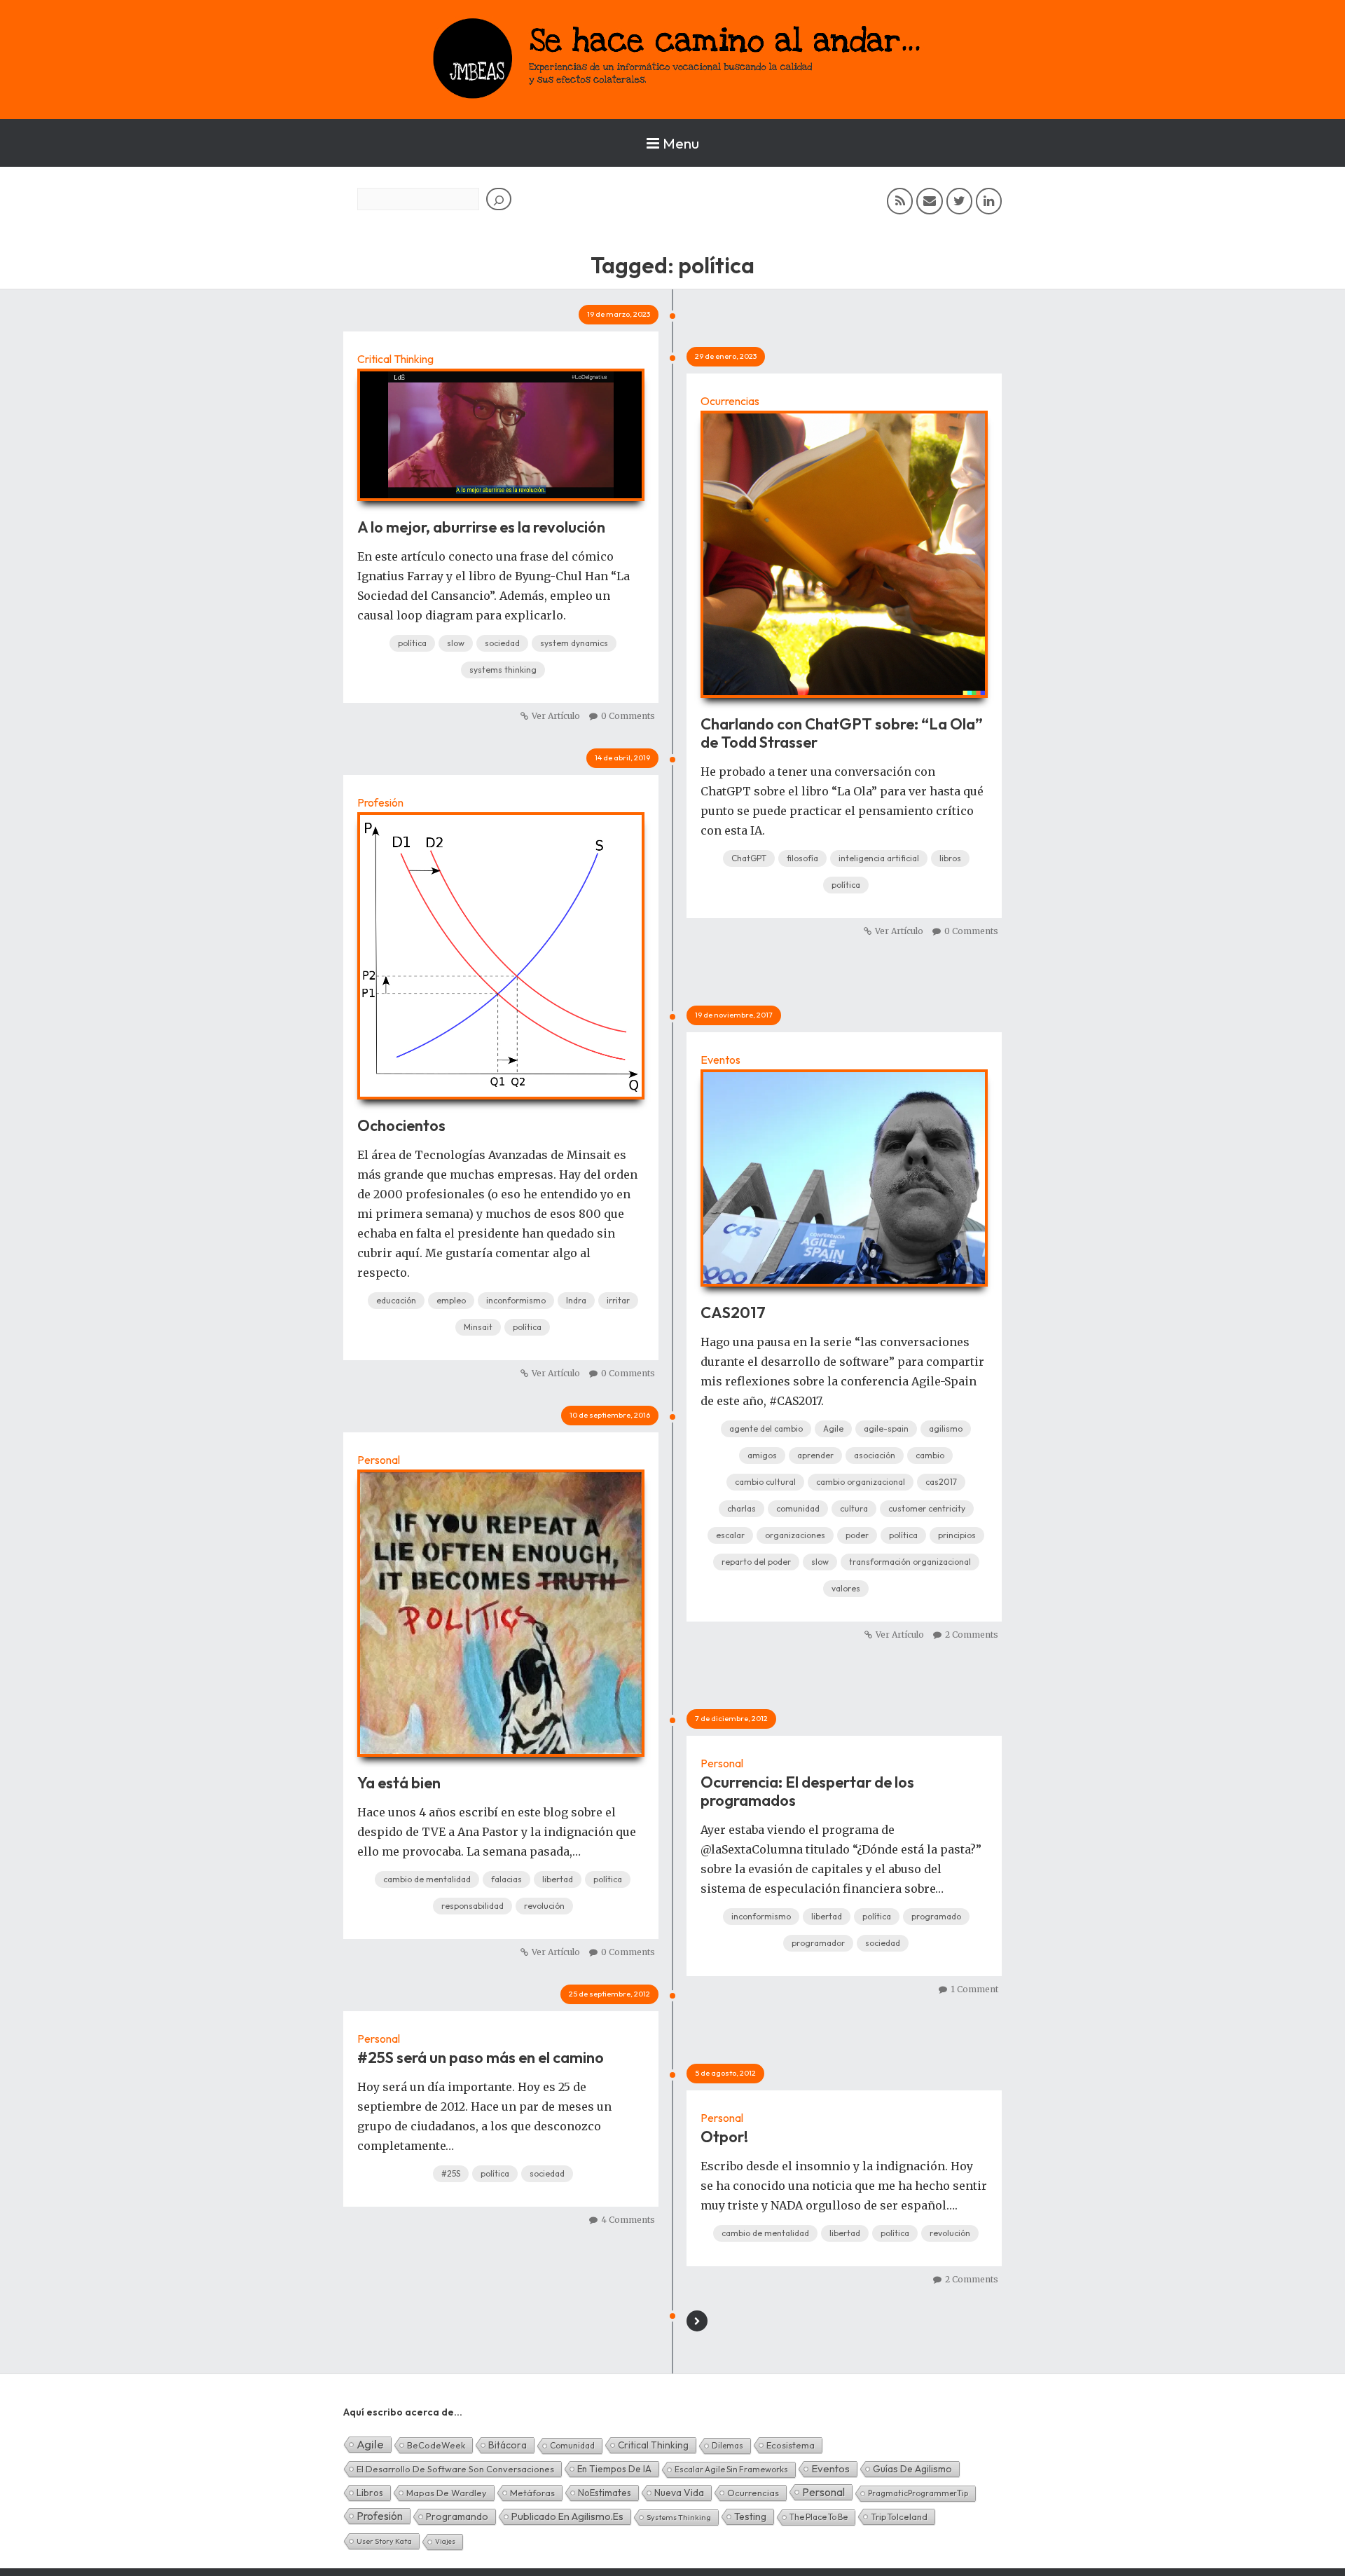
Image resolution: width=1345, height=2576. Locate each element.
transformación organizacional (910, 1562)
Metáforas (532, 2493)
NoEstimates (605, 2493)
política (412, 643)
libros (950, 858)
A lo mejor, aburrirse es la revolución (481, 527)
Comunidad (572, 2445)
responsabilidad (473, 1906)
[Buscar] (499, 199)
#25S (451, 2173)
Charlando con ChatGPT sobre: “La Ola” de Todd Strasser (842, 733)
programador (818, 1943)
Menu (681, 143)
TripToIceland (899, 2516)
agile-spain (886, 1429)
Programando (457, 2516)
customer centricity (927, 1508)
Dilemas (727, 2445)
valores (846, 1588)
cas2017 (941, 1482)
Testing (750, 2516)
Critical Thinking (395, 359)
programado (936, 1916)
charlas (742, 1508)
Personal (379, 1460)
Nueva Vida (679, 2493)
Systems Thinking (679, 2517)
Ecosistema (791, 2445)
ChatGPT (749, 858)
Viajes (445, 2541)
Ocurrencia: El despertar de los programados (807, 1791)
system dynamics (574, 643)
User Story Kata (384, 2541)
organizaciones (795, 1535)
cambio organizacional (861, 1482)
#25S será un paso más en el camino (481, 2057)
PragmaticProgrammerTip (918, 2493)
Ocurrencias (730, 401)
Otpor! (724, 2137)
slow (456, 643)
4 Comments (628, 2220)
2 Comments (972, 1635)
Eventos (720, 1060)
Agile (833, 1429)
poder (857, 1535)
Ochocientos (401, 1125)
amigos (762, 1455)
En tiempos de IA (614, 2469)
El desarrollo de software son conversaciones (455, 2469)
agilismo (946, 1429)
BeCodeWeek (436, 2445)
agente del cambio (766, 1429)
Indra (576, 1300)
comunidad (798, 1508)
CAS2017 (733, 1313)
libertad (558, 1879)
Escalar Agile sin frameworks (731, 2469)
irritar (618, 1300)
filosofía (802, 858)
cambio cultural (765, 1482)
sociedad (502, 643)
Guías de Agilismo (912, 2469)
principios (957, 1535)
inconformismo (516, 1300)
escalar (730, 1535)
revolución (544, 1906)
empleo (451, 1300)
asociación (875, 1455)
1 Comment (974, 1989)
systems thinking (503, 670)
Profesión (380, 802)
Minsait (478, 1327)
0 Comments (628, 716)
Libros (370, 2493)
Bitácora (508, 2445)
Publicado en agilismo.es (567, 2516)
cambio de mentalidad (427, 1879)
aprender (815, 1455)
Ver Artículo (556, 716)
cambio (930, 1455)
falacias (506, 1879)
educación (396, 1300)
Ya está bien (399, 1783)
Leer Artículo (501, 427)
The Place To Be (819, 2517)
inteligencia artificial (879, 858)
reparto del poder (756, 1562)
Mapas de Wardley (447, 2493)
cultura (854, 1508)
